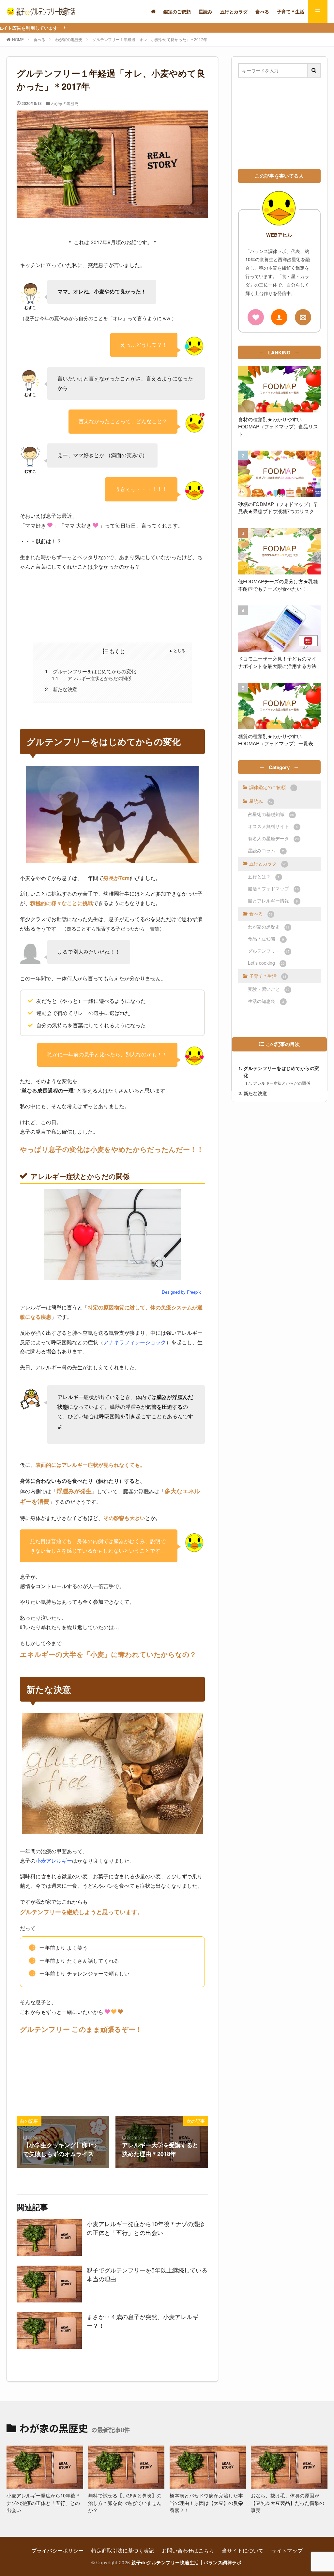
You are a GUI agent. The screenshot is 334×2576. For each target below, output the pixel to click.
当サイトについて (243, 2550)
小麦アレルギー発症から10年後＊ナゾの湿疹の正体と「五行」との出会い (146, 2228)
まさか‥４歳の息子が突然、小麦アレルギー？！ (143, 2321)
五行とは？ (264, 876)
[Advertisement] (112, 606)
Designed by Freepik (181, 1292)
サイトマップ (287, 2550)
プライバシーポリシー (57, 2550)
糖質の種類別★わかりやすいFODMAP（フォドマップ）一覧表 (276, 740)
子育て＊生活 (291, 11)
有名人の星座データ (273, 838)
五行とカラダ (234, 11)
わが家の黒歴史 (69, 39)
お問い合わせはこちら (188, 2550)
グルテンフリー (269, 951)
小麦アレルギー (54, 1861)
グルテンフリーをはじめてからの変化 (91, 671)
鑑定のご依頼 (177, 11)
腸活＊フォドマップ (273, 888)
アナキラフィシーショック (135, 1342)
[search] (314, 70)
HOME (18, 39)
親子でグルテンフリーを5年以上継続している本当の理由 (147, 2274)
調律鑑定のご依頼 (272, 787)
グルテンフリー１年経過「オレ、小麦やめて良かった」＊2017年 (150, 39)
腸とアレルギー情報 (273, 901)
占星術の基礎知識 (271, 814)
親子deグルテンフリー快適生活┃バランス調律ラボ (186, 2562)
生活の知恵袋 (266, 1001)
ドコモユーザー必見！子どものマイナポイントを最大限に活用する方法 (277, 662)
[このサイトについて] (256, 317)
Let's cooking (266, 963)
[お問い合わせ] (303, 317)
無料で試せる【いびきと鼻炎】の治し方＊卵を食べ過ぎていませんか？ (125, 2503)
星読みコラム (266, 850)
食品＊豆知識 (266, 939)
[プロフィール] (279, 317)
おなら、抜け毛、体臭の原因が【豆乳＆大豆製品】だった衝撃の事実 (288, 2503)
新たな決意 (61, 689)
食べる (262, 11)
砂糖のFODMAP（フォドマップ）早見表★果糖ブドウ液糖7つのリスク (278, 508)
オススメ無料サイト (273, 826)
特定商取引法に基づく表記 (123, 2550)
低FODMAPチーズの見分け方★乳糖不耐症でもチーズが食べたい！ (278, 585)
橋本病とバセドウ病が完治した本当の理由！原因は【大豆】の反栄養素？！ (206, 2503)
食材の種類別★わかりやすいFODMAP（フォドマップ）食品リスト (278, 426)
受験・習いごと (269, 989)
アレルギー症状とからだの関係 (92, 678)
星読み (205, 11)
